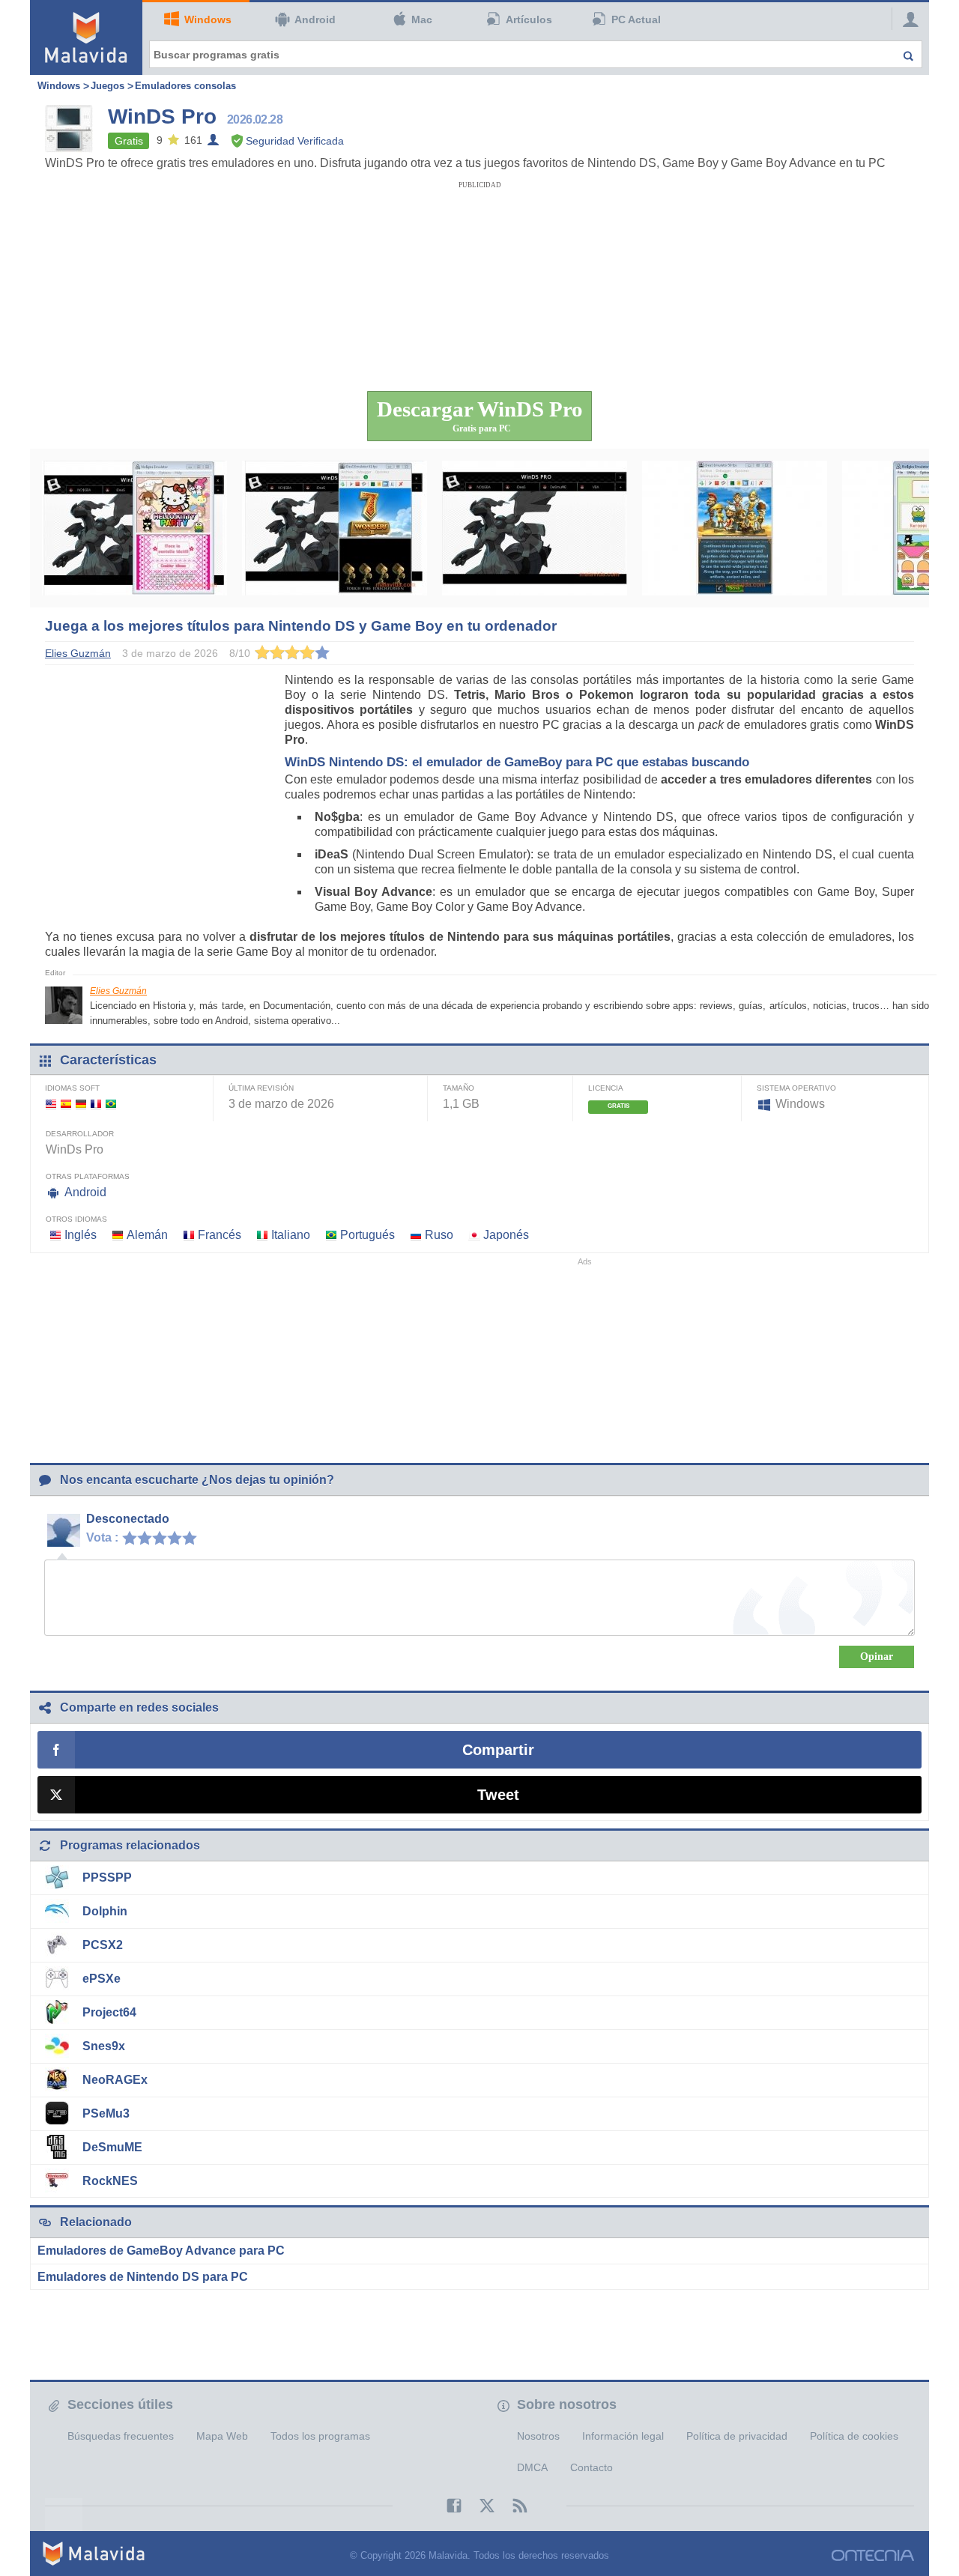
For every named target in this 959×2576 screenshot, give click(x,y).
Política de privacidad (737, 2436)
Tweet (498, 1795)
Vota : (102, 1537)
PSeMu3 (106, 2113)
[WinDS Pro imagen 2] (335, 528)
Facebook (447, 2506)
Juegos (108, 86)
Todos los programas (320, 2436)
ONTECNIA (873, 2555)
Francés (220, 1235)
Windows (208, 19)
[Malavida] (86, 37)
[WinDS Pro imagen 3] (535, 528)
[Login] (907, 19)
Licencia (606, 1088)
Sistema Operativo (796, 1088)
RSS (512, 2506)
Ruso (439, 1235)
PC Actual (636, 19)
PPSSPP (107, 1878)
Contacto (592, 2467)
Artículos (529, 19)
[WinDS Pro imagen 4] (735, 528)
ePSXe (102, 1979)
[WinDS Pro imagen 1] (134, 528)
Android (315, 19)
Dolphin (105, 1911)
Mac (422, 19)
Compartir (498, 1750)
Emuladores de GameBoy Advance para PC (161, 2251)
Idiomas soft (72, 1088)
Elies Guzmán (118, 991)
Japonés (506, 1235)
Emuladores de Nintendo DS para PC (143, 2277)
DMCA (532, 2467)
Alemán (147, 1235)
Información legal (623, 2436)
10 (193, 1537)
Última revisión (261, 1088)
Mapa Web (222, 2436)
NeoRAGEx (115, 2080)
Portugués (367, 1235)
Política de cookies (854, 2436)
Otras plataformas (88, 1176)
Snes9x (104, 2046)
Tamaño (459, 1088)
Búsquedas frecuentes (121, 2436)
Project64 (109, 2012)
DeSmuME (112, 2147)
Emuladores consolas (185, 86)
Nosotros (538, 2436)
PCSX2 (103, 1945)
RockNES (110, 2181)
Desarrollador (80, 1134)
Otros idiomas (76, 1219)
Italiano (291, 1235)
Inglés (81, 1235)
